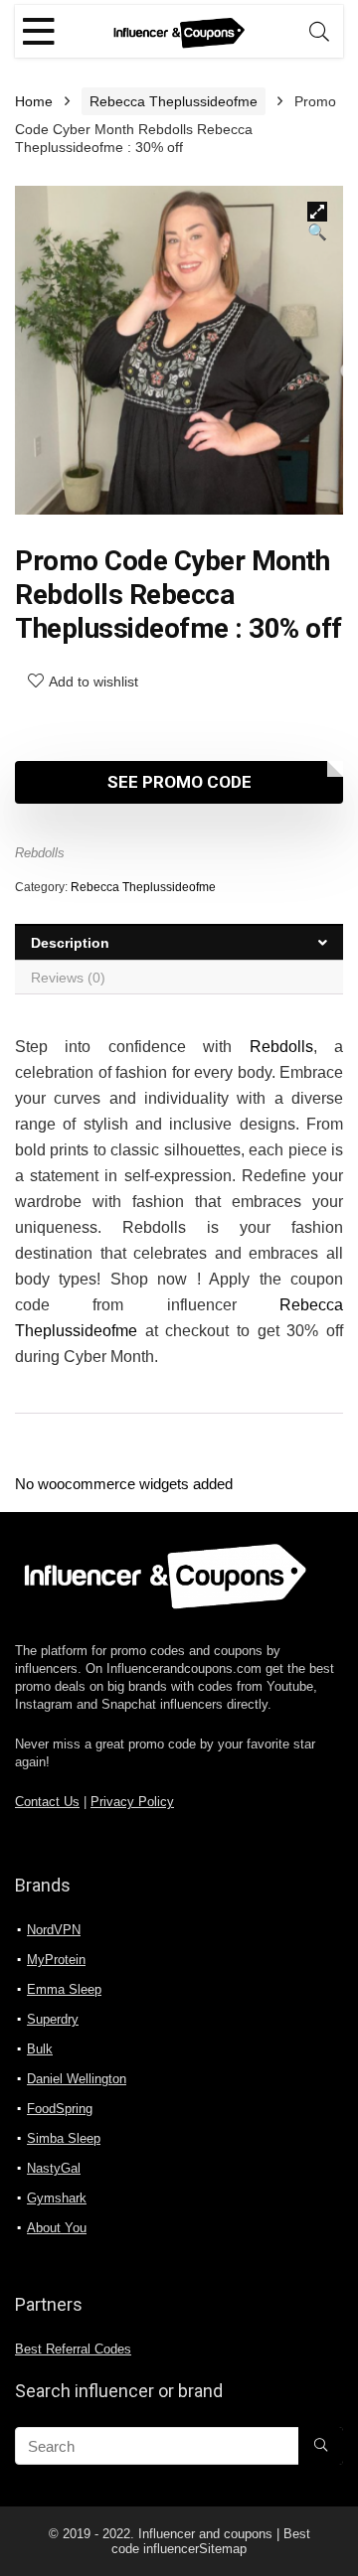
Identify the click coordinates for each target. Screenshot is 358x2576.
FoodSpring (60, 2109)
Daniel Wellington (77, 2079)
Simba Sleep (64, 2138)
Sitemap (223, 2549)
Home (34, 101)
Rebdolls (40, 853)
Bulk (40, 2049)
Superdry (53, 2019)
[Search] (319, 31)
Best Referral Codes (73, 2349)
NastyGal (54, 2168)
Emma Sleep (64, 1989)
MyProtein (56, 1960)
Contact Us (47, 1802)
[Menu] (39, 31)
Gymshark (57, 2198)
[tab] (179, 942)
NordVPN (54, 1930)
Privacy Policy (132, 1802)
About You (57, 2228)
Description (70, 943)
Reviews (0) (68, 978)
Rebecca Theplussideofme (174, 101)
